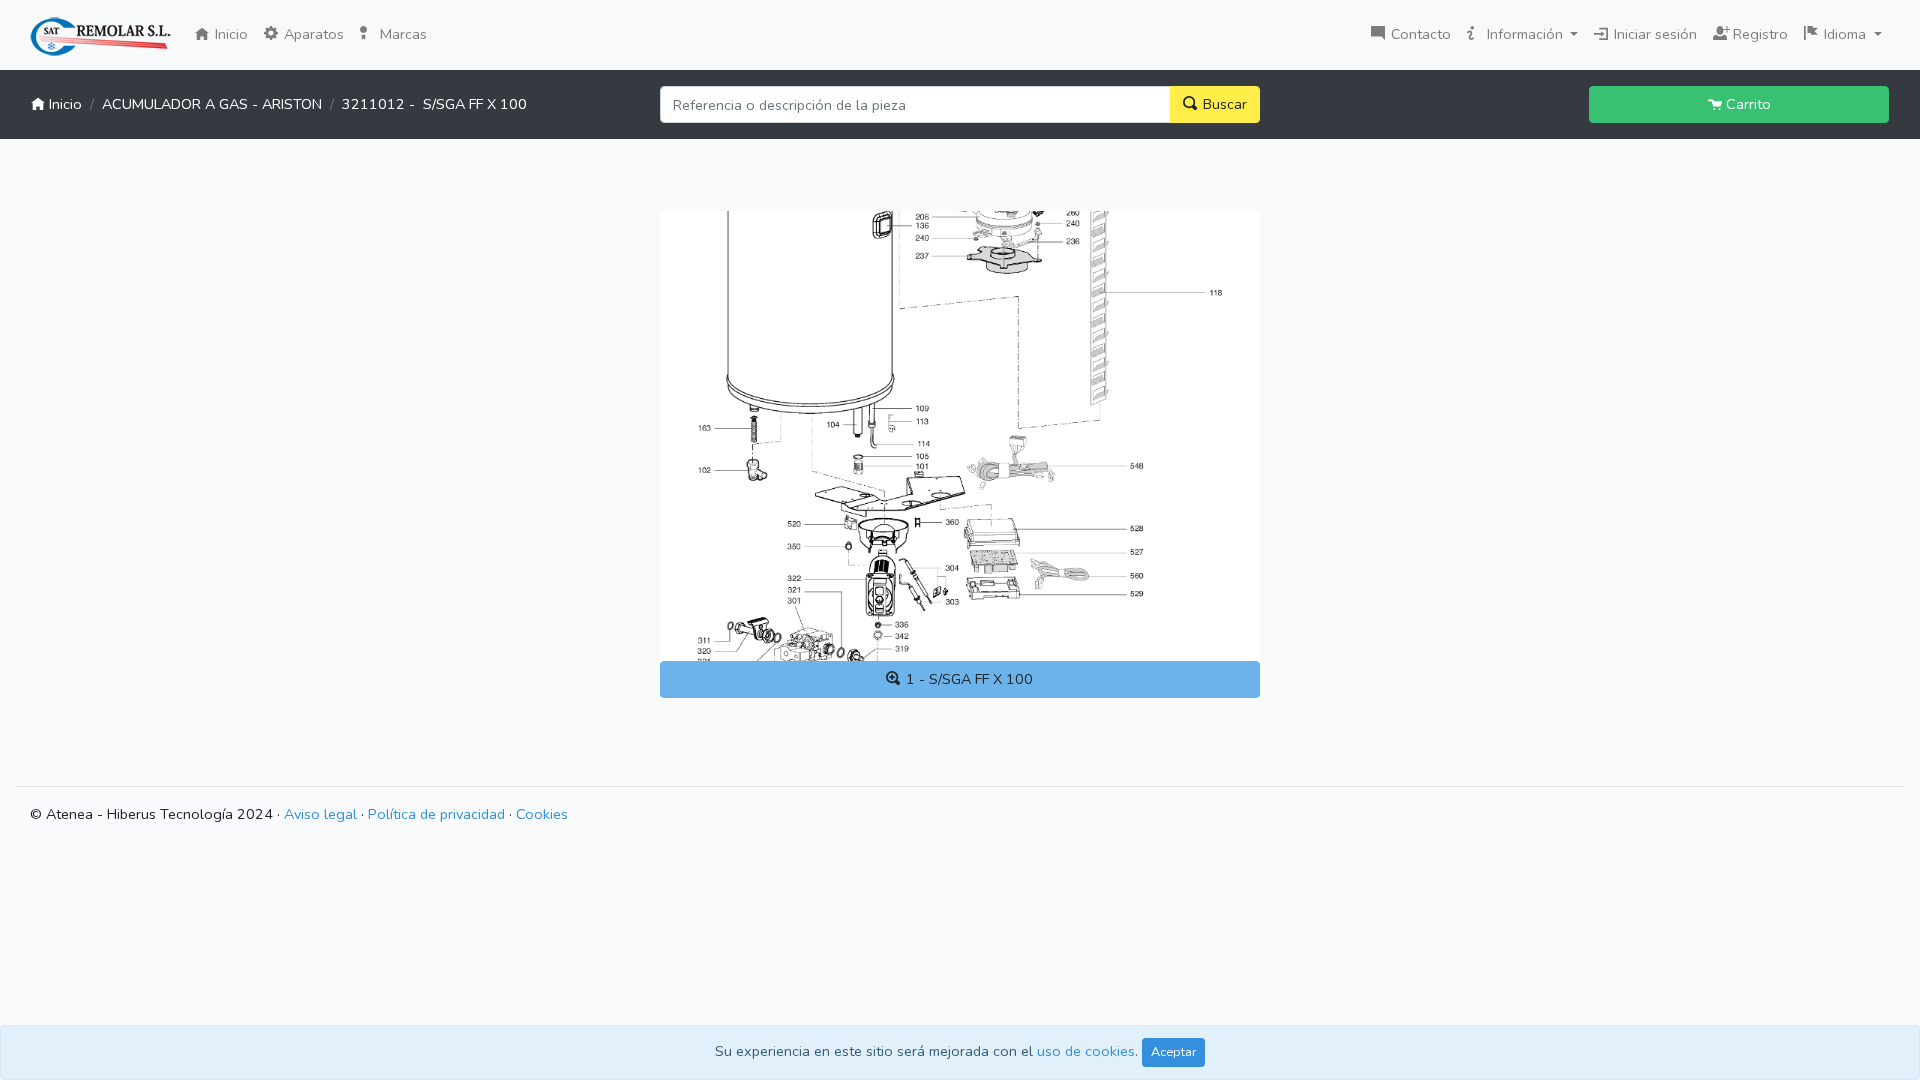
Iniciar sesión (1653, 34)
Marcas (401, 34)
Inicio (233, 33)
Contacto (1419, 34)
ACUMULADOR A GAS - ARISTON (212, 104)
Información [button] (1525, 34)
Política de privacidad (436, 814)
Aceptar (1173, 1051)
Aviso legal (320, 814)
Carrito (1746, 104)
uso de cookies (1086, 1051)
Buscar (1223, 104)
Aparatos (312, 34)
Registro (1755, 32)
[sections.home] (100, 37)
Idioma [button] (1845, 34)
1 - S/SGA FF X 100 (967, 679)
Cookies (542, 814)
